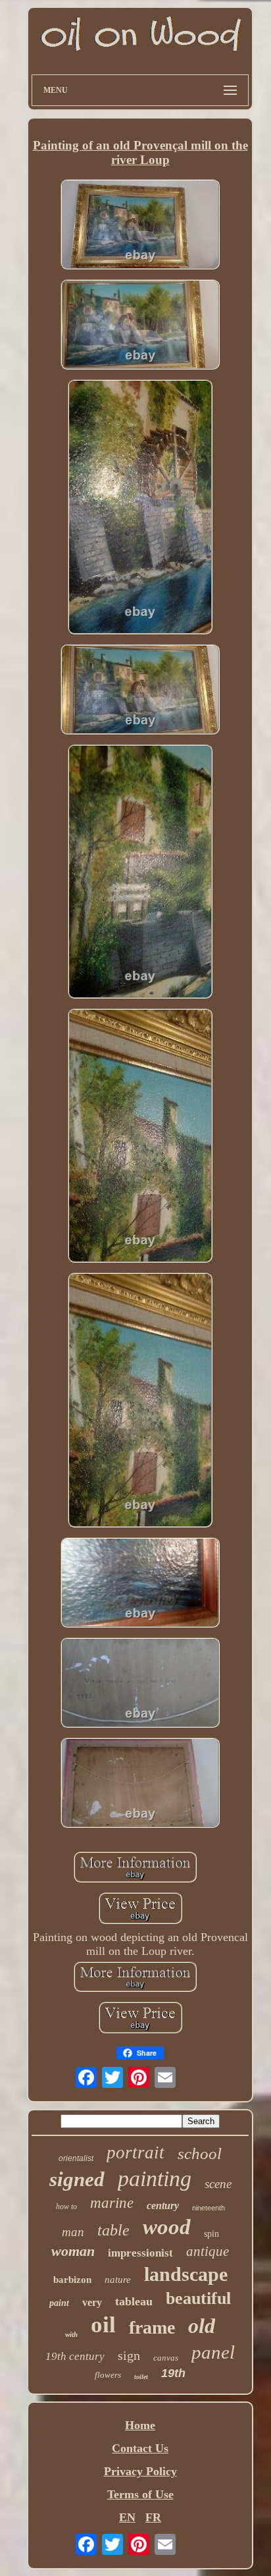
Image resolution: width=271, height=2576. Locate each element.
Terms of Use (140, 2494)
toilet (141, 2377)
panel (213, 2352)
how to (66, 2206)
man (73, 2232)
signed (77, 2179)
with (71, 2334)
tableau (134, 2301)
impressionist (140, 2253)
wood (167, 2227)
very (92, 2302)
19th (173, 2373)
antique (208, 2251)
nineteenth (209, 2208)
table (113, 2230)
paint (59, 2303)
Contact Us (140, 2448)
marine (112, 2203)
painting (155, 2179)
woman (73, 2251)
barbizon (72, 2280)
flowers (108, 2375)
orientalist (76, 2158)
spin (211, 2234)
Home (140, 2425)
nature (118, 2280)
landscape (186, 2274)
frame (152, 2327)
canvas (166, 2358)
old (202, 2326)
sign (129, 2355)
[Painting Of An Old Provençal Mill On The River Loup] (140, 226)
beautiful (198, 2298)
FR (153, 2517)
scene (218, 2184)
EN (127, 2517)
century (163, 2206)
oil (103, 2325)
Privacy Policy (140, 2471)
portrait (135, 2152)
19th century (75, 2356)
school (200, 2153)
